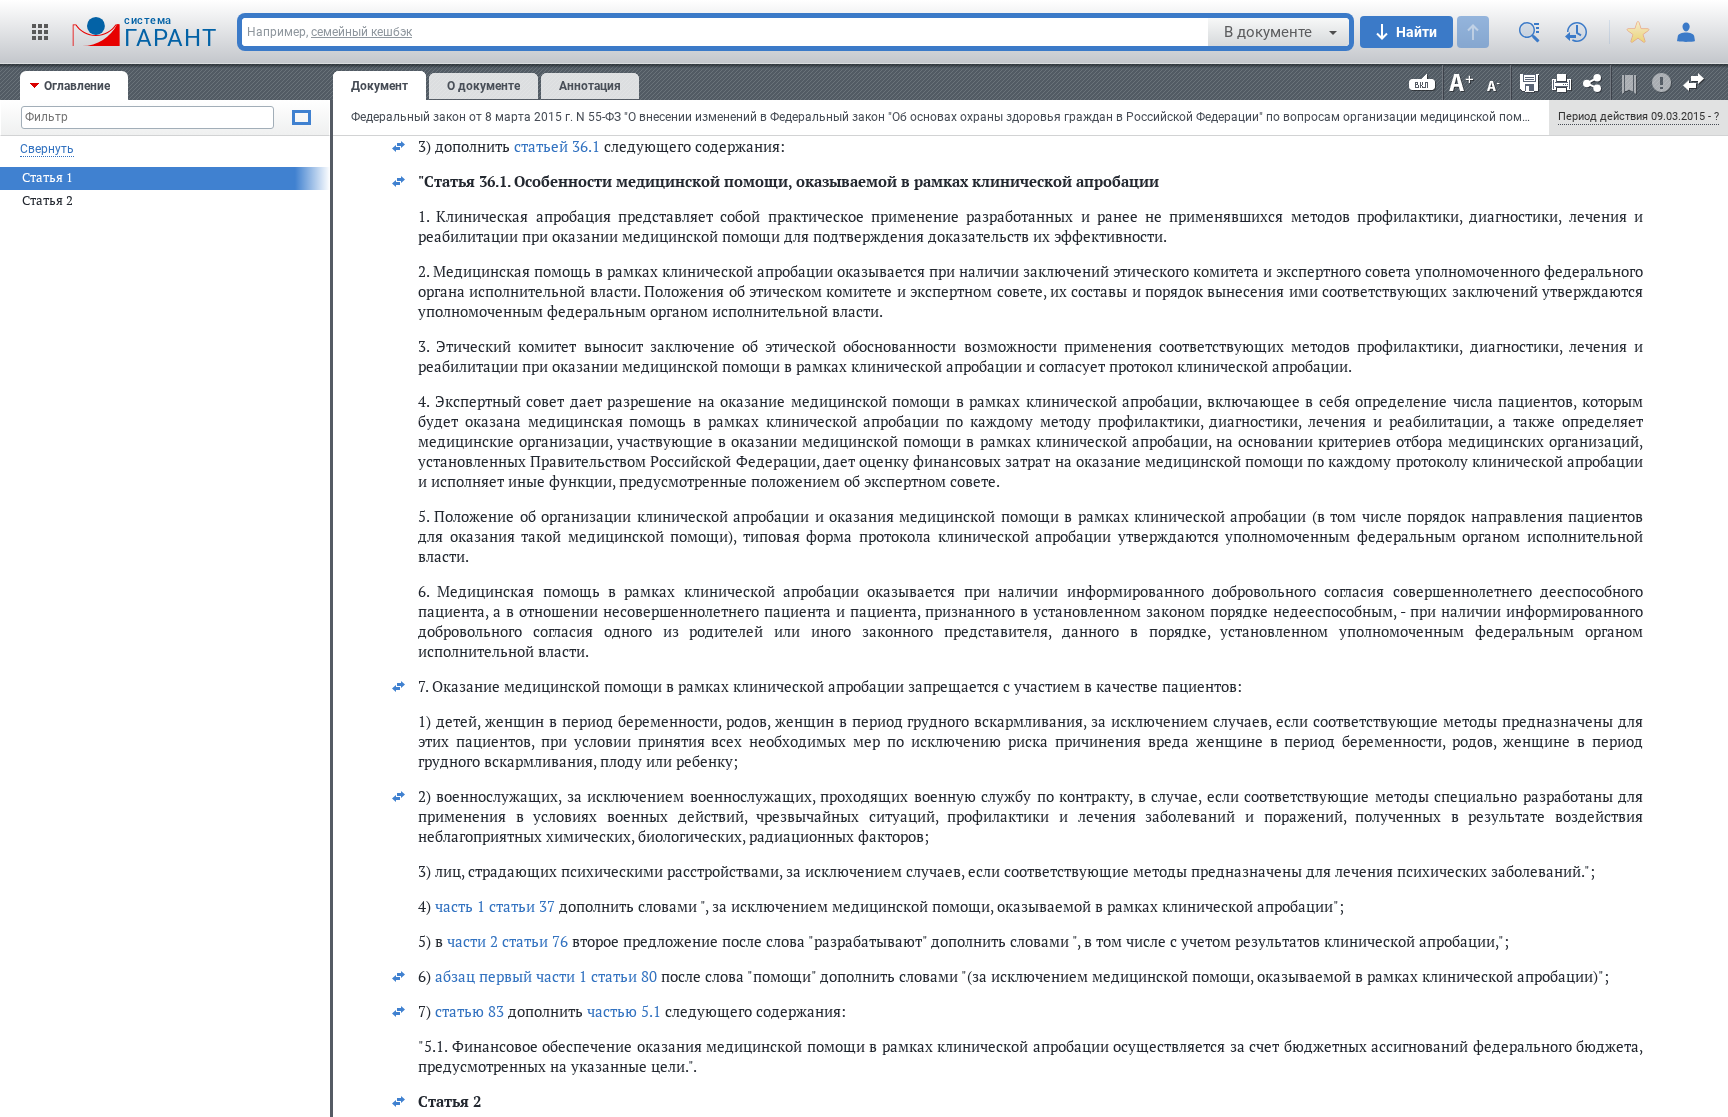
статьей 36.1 (557, 146)
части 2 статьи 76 (507, 941)
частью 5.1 (624, 1011)
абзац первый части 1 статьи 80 (546, 976)
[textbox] (725, 32)
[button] (40, 32)
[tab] (74, 85)
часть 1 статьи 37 (495, 906)
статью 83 (469, 1011)
